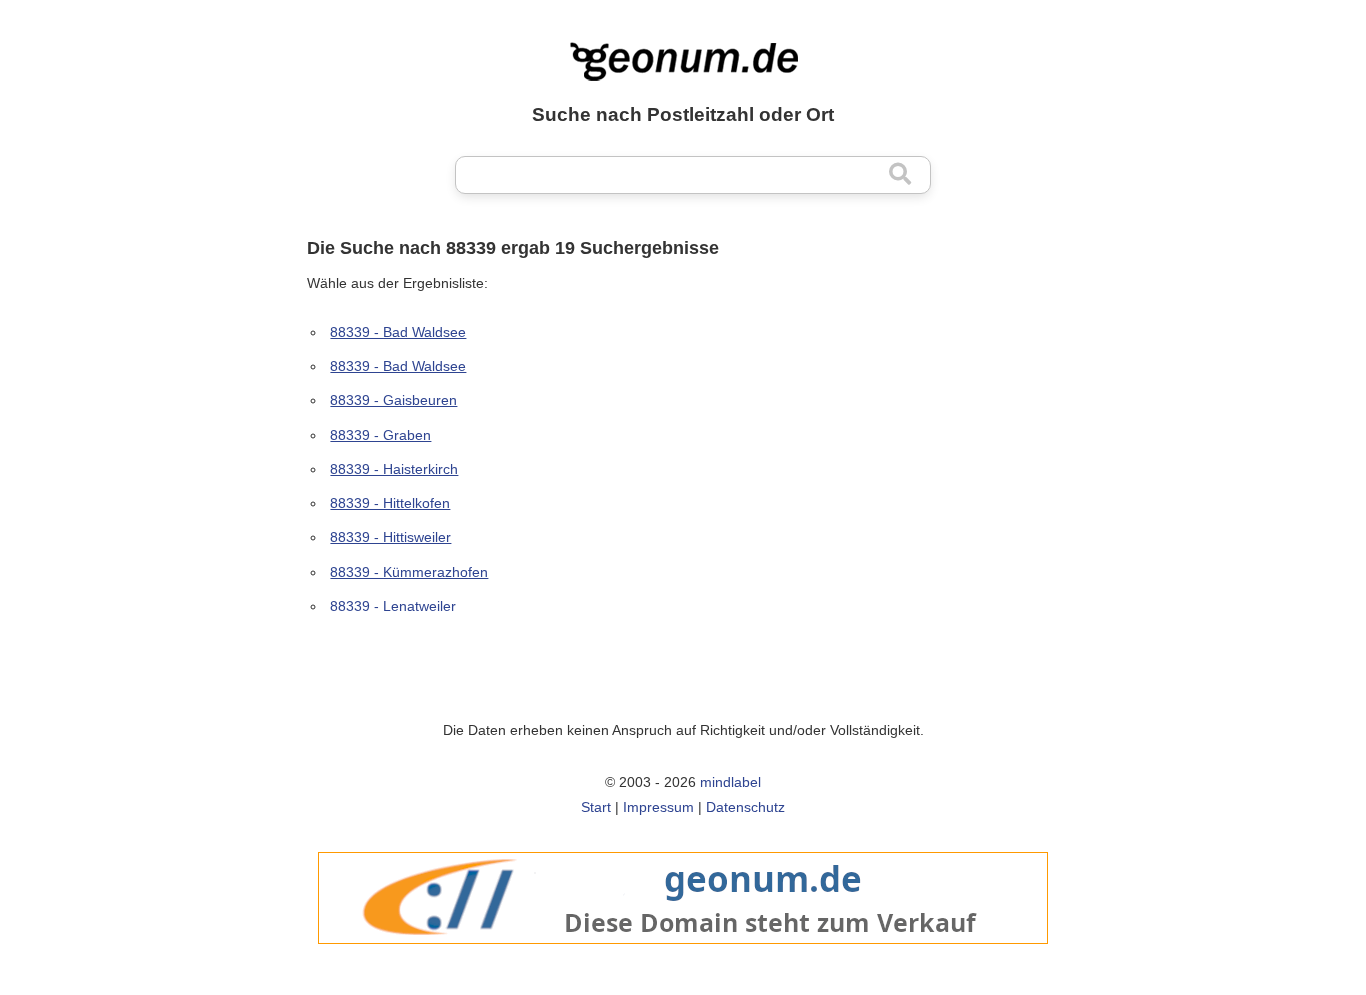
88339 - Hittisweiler (390, 537)
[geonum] (683, 954)
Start (596, 807)
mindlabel (730, 782)
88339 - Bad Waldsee (398, 332)
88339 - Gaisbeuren (393, 400)
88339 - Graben (380, 435)
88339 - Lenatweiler (393, 606)
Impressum (658, 807)
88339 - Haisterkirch (394, 469)
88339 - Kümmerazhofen (409, 572)
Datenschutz (745, 807)
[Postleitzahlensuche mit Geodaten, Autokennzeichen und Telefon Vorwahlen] (683, 62)
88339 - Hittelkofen (390, 503)
